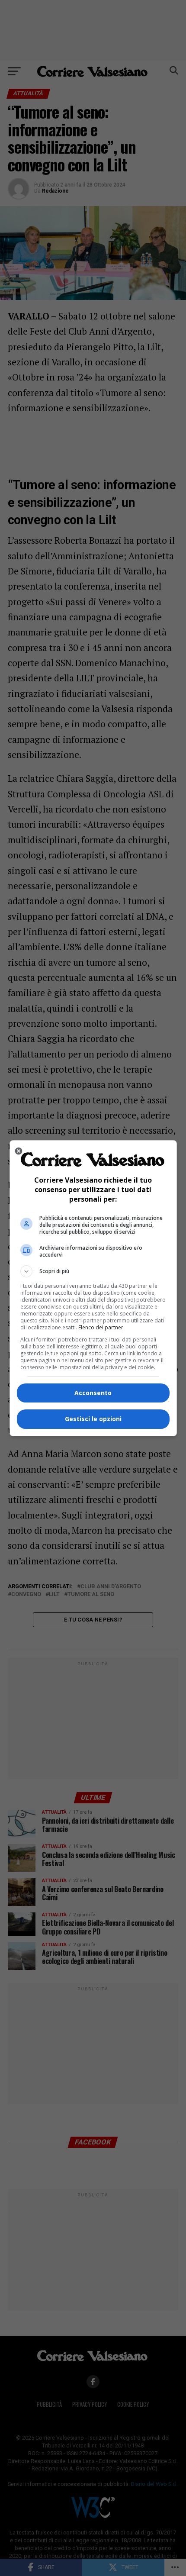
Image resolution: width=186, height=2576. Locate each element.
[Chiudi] (19, 1151)
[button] (93, 1271)
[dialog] (93, 1288)
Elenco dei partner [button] (101, 1327)
